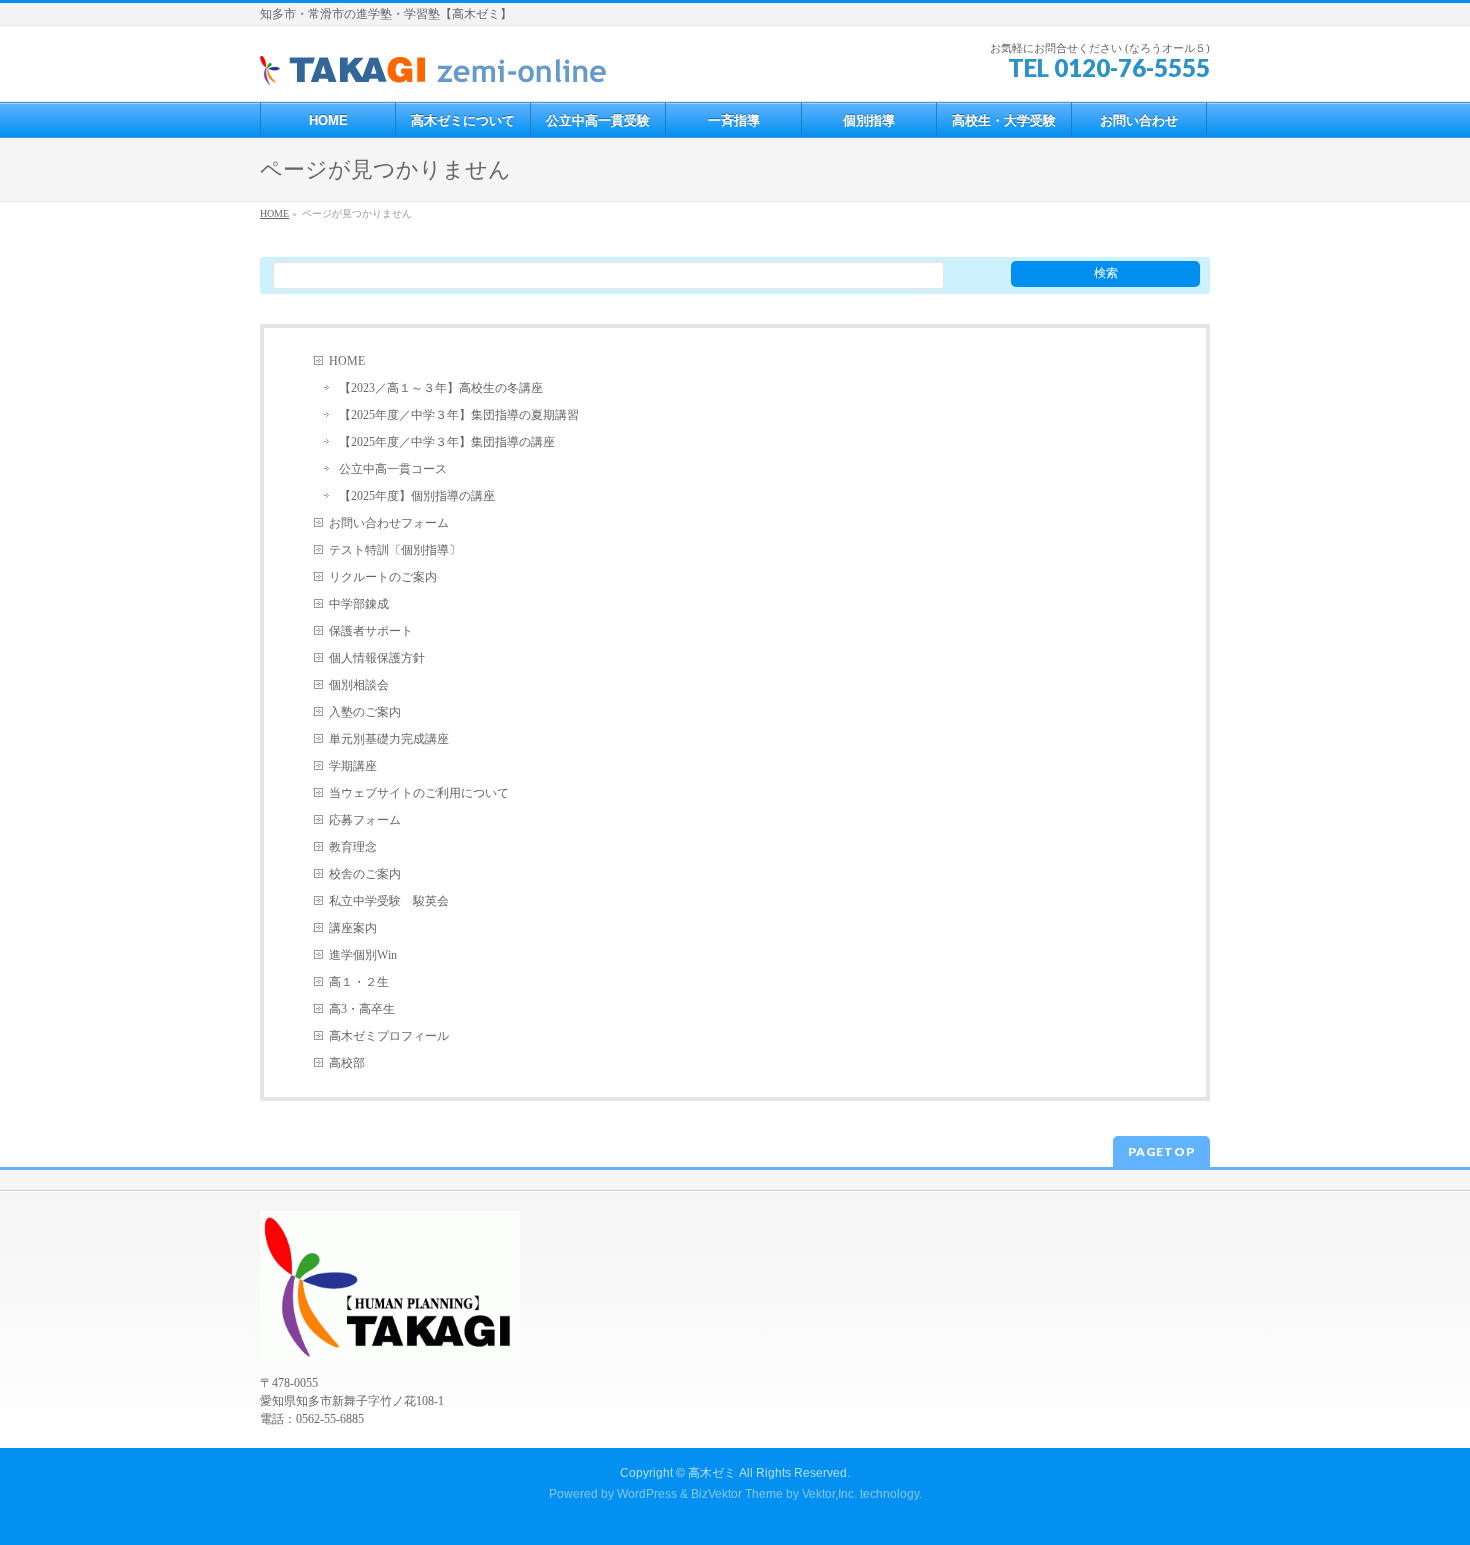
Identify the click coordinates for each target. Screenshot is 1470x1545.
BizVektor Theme (737, 1494)
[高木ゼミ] (434, 63)
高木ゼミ (712, 1473)
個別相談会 (359, 685)
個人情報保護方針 (377, 658)
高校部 (347, 1063)
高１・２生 (359, 982)
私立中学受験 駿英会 (389, 901)
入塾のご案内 (365, 712)
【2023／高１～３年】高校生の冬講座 (441, 388)
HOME (347, 361)
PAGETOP (1161, 1151)
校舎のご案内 (365, 874)
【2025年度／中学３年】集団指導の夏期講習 (459, 415)
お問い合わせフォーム (389, 523)
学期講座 (353, 766)
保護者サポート (371, 631)
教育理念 (353, 847)
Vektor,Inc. (829, 1494)
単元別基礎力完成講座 (389, 739)
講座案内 (353, 928)
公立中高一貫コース (393, 469)
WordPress (647, 1494)
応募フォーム (365, 820)
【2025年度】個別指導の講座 (417, 496)
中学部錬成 (359, 604)
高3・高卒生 (362, 1009)
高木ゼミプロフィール (389, 1036)
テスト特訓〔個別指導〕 (395, 550)
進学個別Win (363, 955)
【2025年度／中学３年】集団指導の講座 (447, 442)
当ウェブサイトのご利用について (419, 793)
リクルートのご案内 (383, 577)
